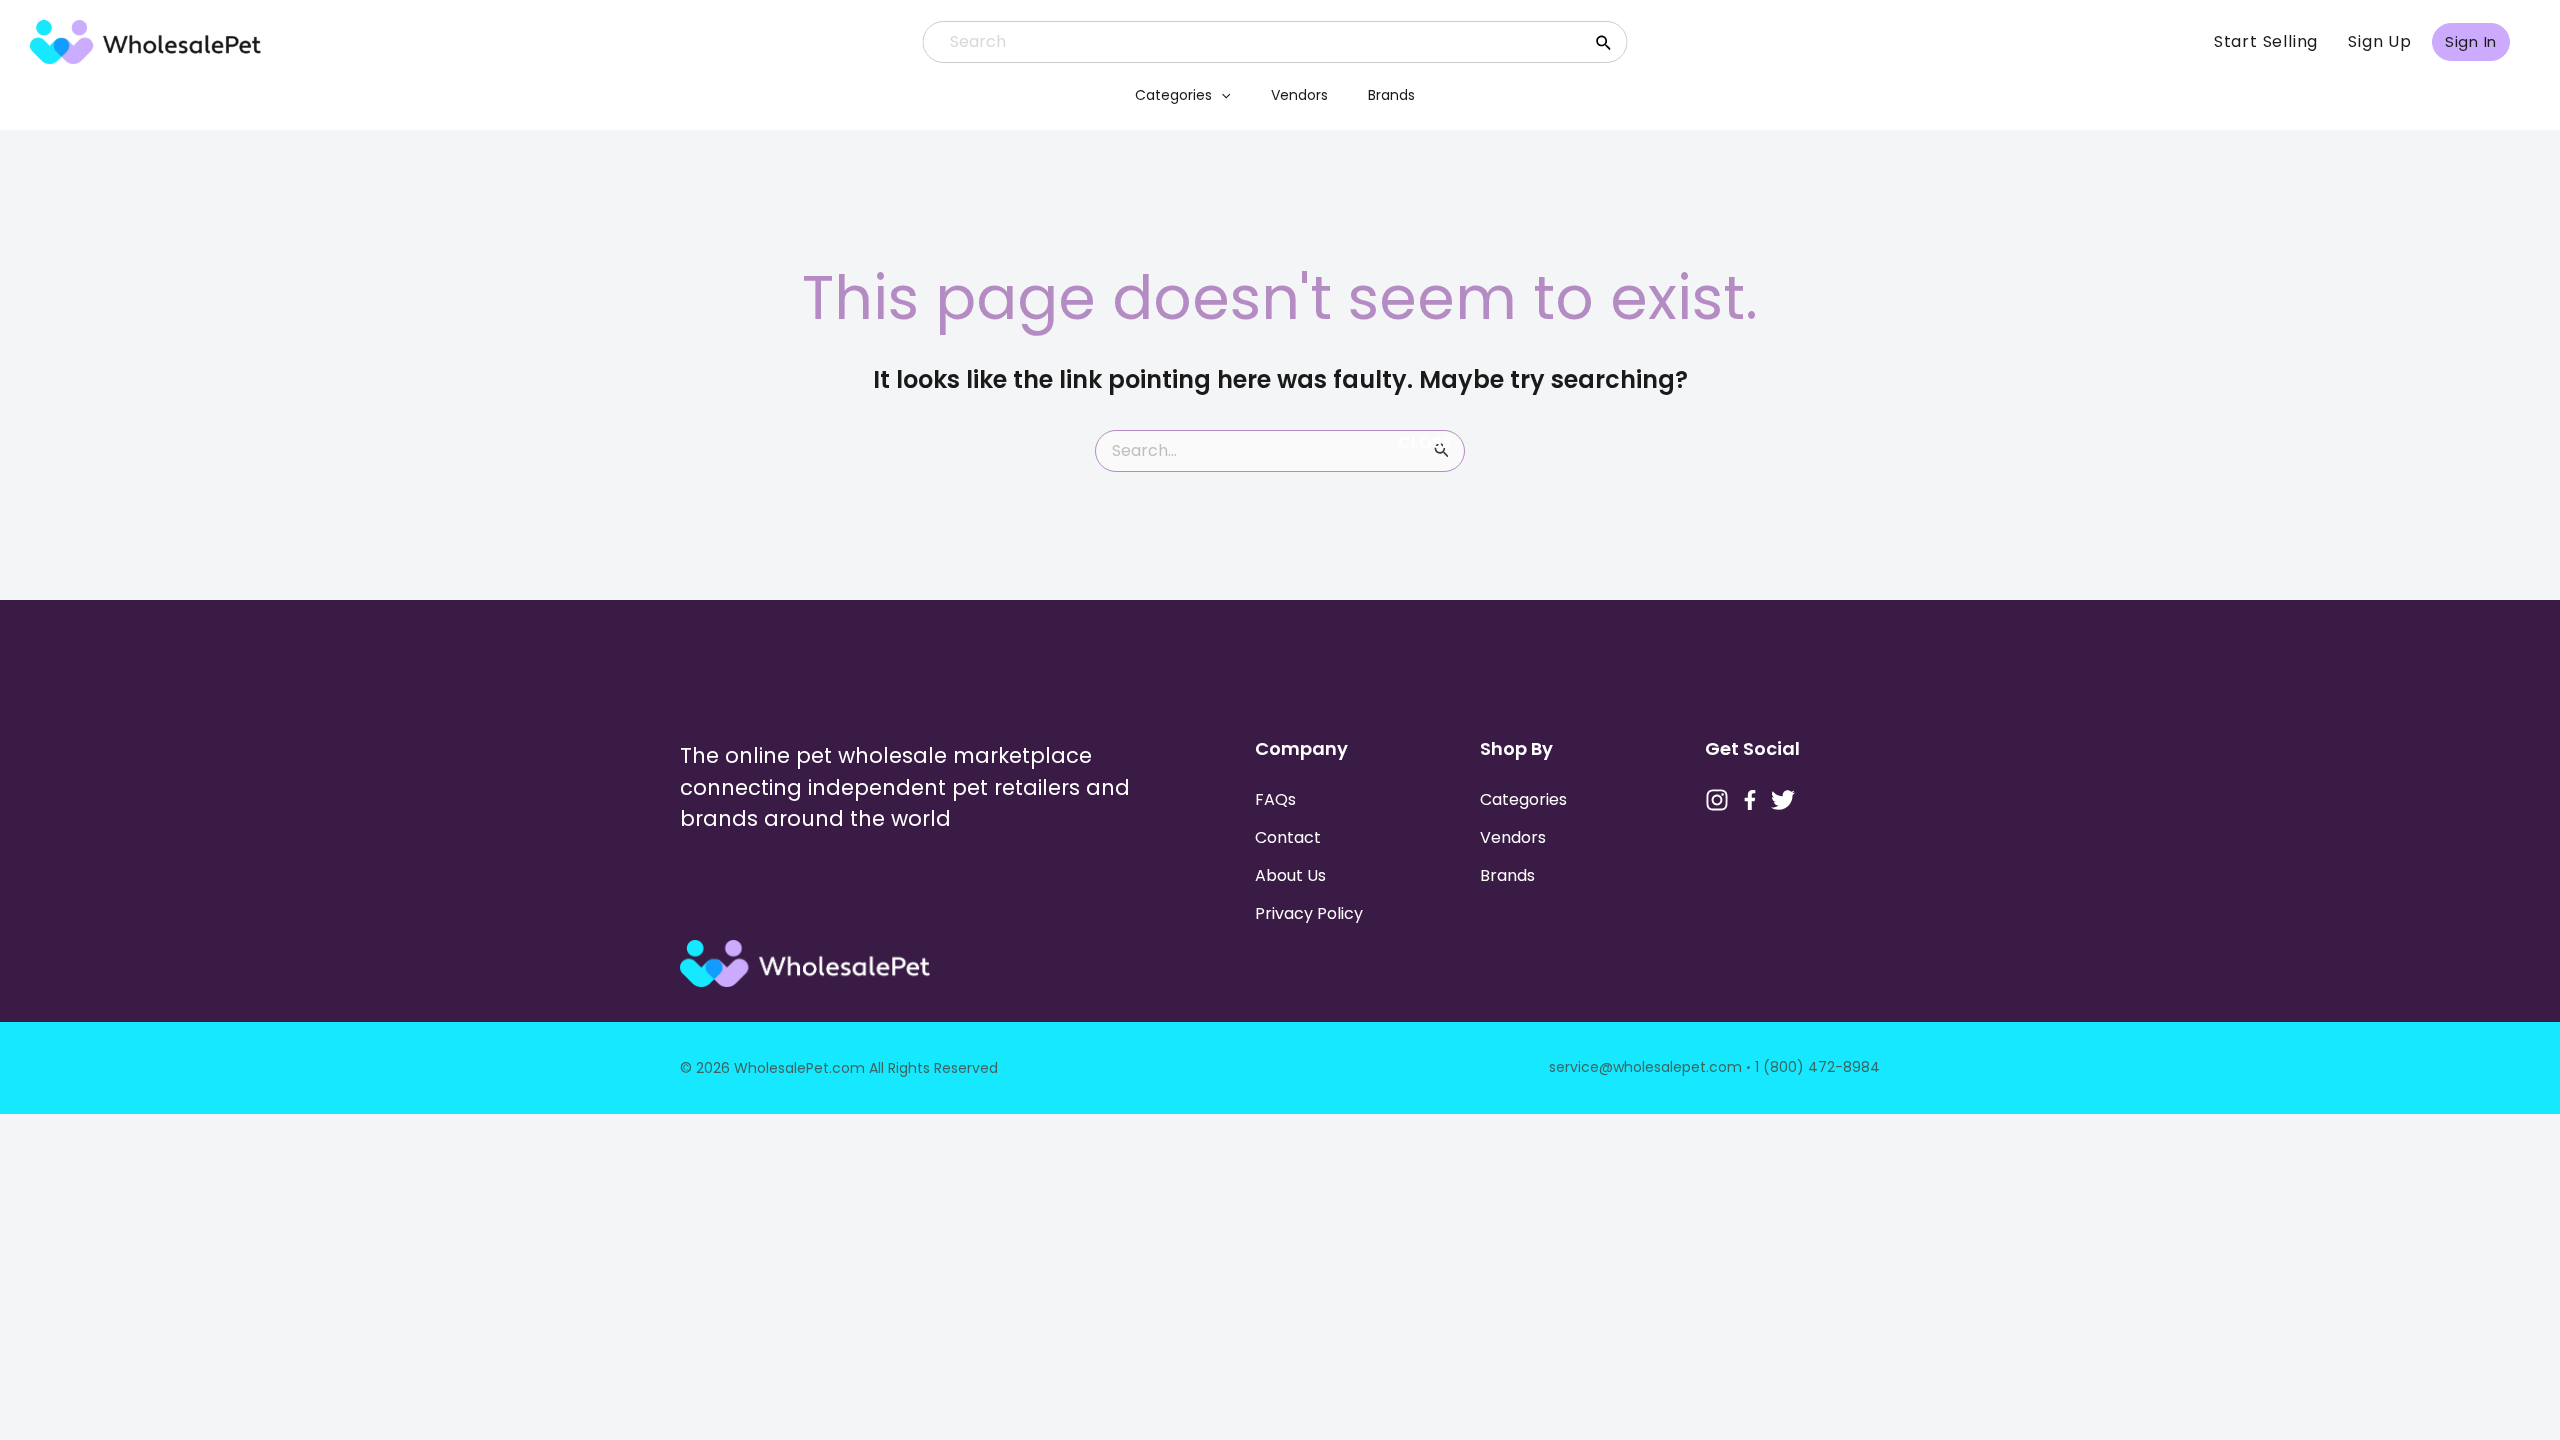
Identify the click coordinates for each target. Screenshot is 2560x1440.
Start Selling (2266, 41)
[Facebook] (1750, 800)
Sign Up (2380, 41)
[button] (1221, 95)
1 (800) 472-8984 (1817, 1067)
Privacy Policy (1309, 913)
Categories (1173, 95)
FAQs (1275, 799)
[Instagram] (1717, 800)
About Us (1290, 875)
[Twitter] (1783, 800)
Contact (1288, 837)
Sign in (2471, 41)
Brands (1391, 95)
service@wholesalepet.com (1645, 1067)
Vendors (1299, 95)
